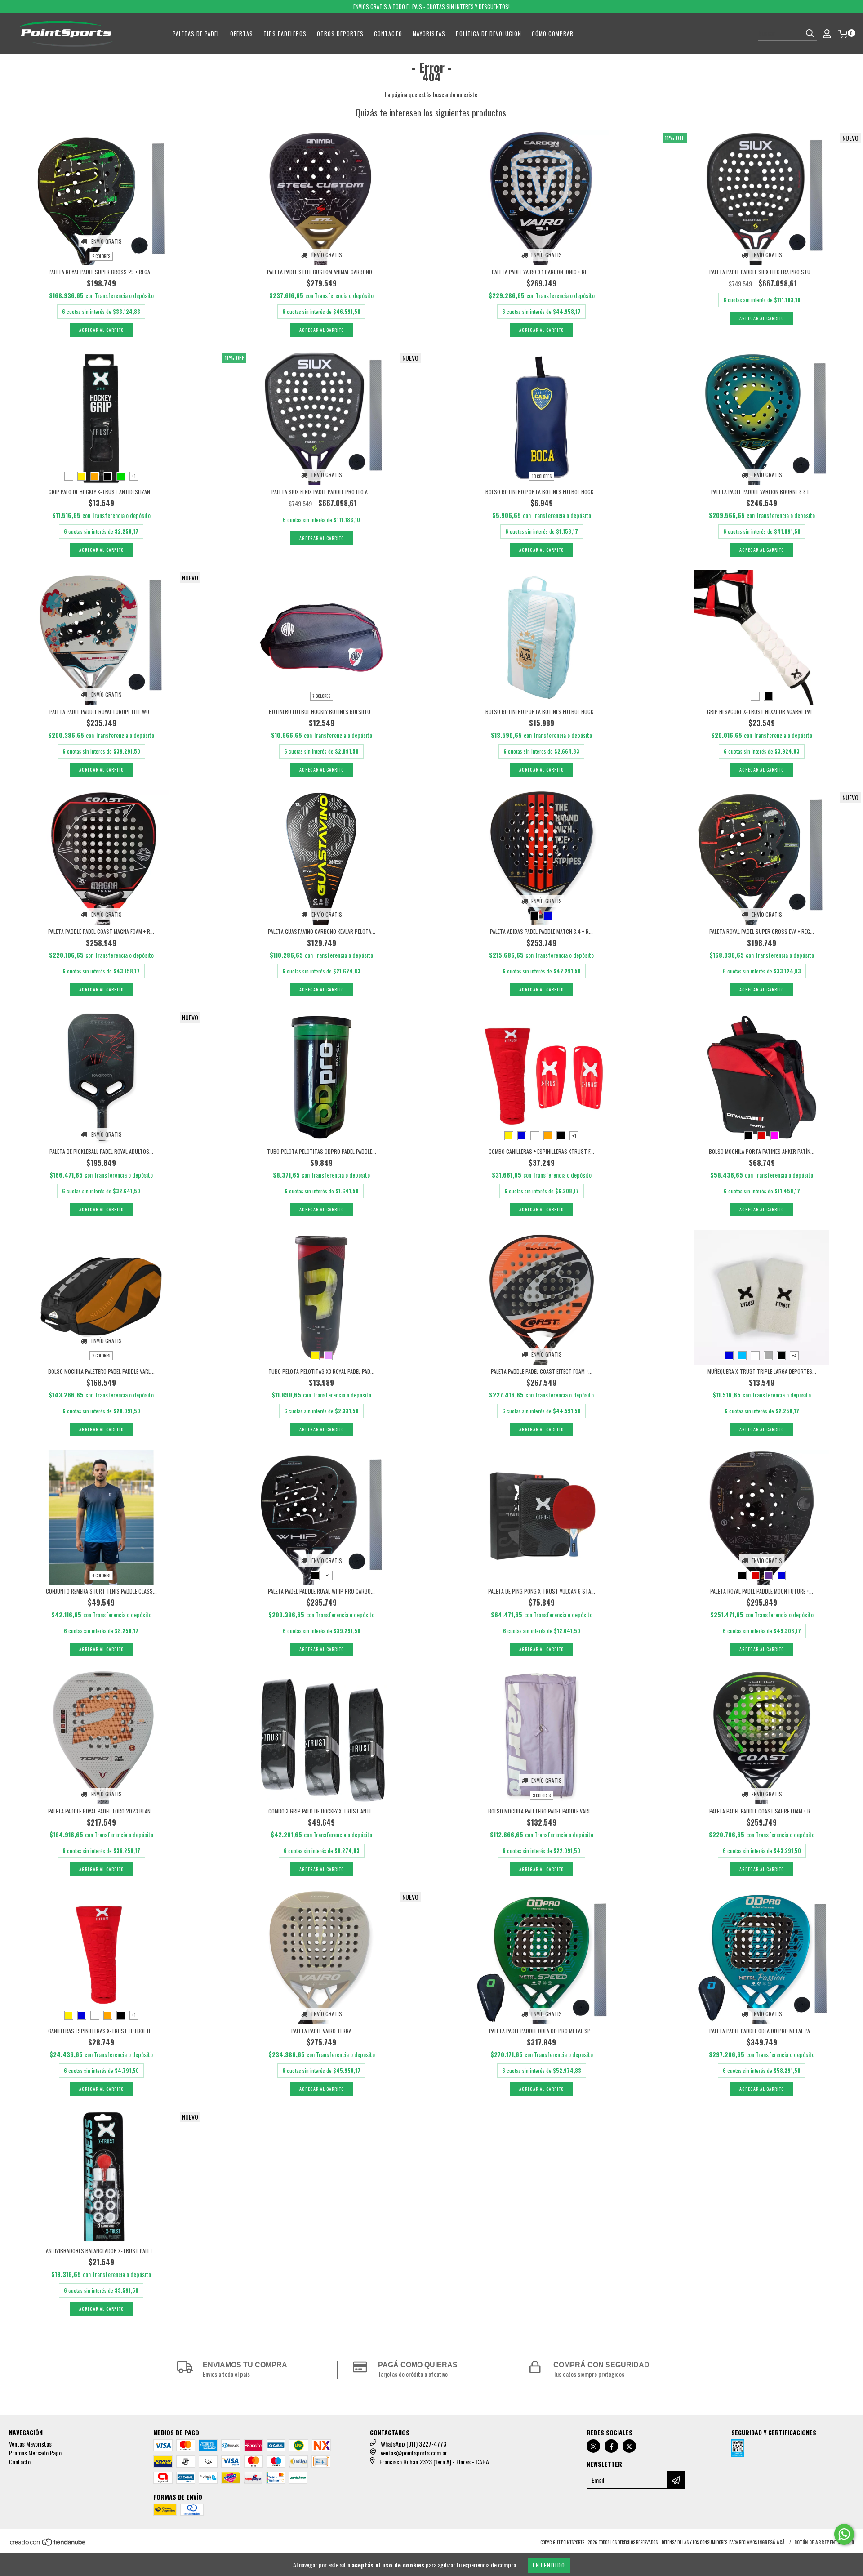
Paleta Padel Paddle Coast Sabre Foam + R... (762, 1811)
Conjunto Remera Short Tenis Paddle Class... (101, 1591)
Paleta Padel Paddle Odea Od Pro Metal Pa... (762, 2031)
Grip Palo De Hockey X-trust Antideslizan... (101, 492)
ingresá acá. (772, 2542)
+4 (794, 1355)
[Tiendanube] (48, 2544)
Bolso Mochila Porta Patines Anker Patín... (762, 1151)
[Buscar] (810, 33)
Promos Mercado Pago (35, 2453)
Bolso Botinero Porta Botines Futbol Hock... (541, 492)
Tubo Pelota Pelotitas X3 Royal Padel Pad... (321, 1371)
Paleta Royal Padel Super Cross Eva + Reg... (762, 931)
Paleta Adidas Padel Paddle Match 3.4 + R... (541, 931)
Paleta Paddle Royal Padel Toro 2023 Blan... (101, 1811)
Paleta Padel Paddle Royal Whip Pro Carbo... (321, 1591)
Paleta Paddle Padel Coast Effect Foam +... (542, 1371)
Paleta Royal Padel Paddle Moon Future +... (762, 1591)
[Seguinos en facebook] (611, 2446)
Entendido (549, 2565)
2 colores (101, 256)
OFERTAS (242, 33)
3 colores (542, 1795)
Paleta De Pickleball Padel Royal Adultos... (101, 1151)
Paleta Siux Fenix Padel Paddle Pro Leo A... (322, 492)
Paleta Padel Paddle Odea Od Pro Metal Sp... (542, 2031)
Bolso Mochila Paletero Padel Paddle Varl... (101, 1371)
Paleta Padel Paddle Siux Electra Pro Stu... (762, 272)
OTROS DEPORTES (340, 33)
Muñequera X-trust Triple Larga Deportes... (762, 1371)
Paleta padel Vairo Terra (321, 2031)
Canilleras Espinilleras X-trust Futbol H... (101, 2031)
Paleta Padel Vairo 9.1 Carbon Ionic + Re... (541, 272)
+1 (134, 476)
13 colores (542, 476)
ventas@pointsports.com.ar (414, 2453)
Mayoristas (429, 33)
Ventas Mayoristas (30, 2444)
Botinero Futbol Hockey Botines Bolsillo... (322, 712)
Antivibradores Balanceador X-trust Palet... (101, 2251)
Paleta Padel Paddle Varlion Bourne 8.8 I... (762, 492)
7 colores (322, 696)
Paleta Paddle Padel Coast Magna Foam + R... (101, 931)
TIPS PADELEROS (285, 33)
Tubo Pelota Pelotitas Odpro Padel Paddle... (322, 1151)
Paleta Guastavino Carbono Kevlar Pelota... (322, 931)
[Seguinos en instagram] (593, 2446)
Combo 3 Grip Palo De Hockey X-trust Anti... (322, 1811)
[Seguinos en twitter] (629, 2446)
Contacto (388, 33)
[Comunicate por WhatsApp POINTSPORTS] (844, 2534)
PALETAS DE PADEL (196, 33)
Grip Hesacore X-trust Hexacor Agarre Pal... (762, 712)
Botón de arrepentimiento (824, 2542)
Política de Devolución (489, 33)
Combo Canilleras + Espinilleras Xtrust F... (541, 1151)
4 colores (101, 1575)
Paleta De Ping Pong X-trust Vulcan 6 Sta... (542, 1591)
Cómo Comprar (553, 33)
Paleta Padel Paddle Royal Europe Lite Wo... (101, 712)
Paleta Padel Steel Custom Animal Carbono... (322, 272)
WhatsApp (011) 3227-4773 (414, 2444)
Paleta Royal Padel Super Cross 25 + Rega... (101, 272)
